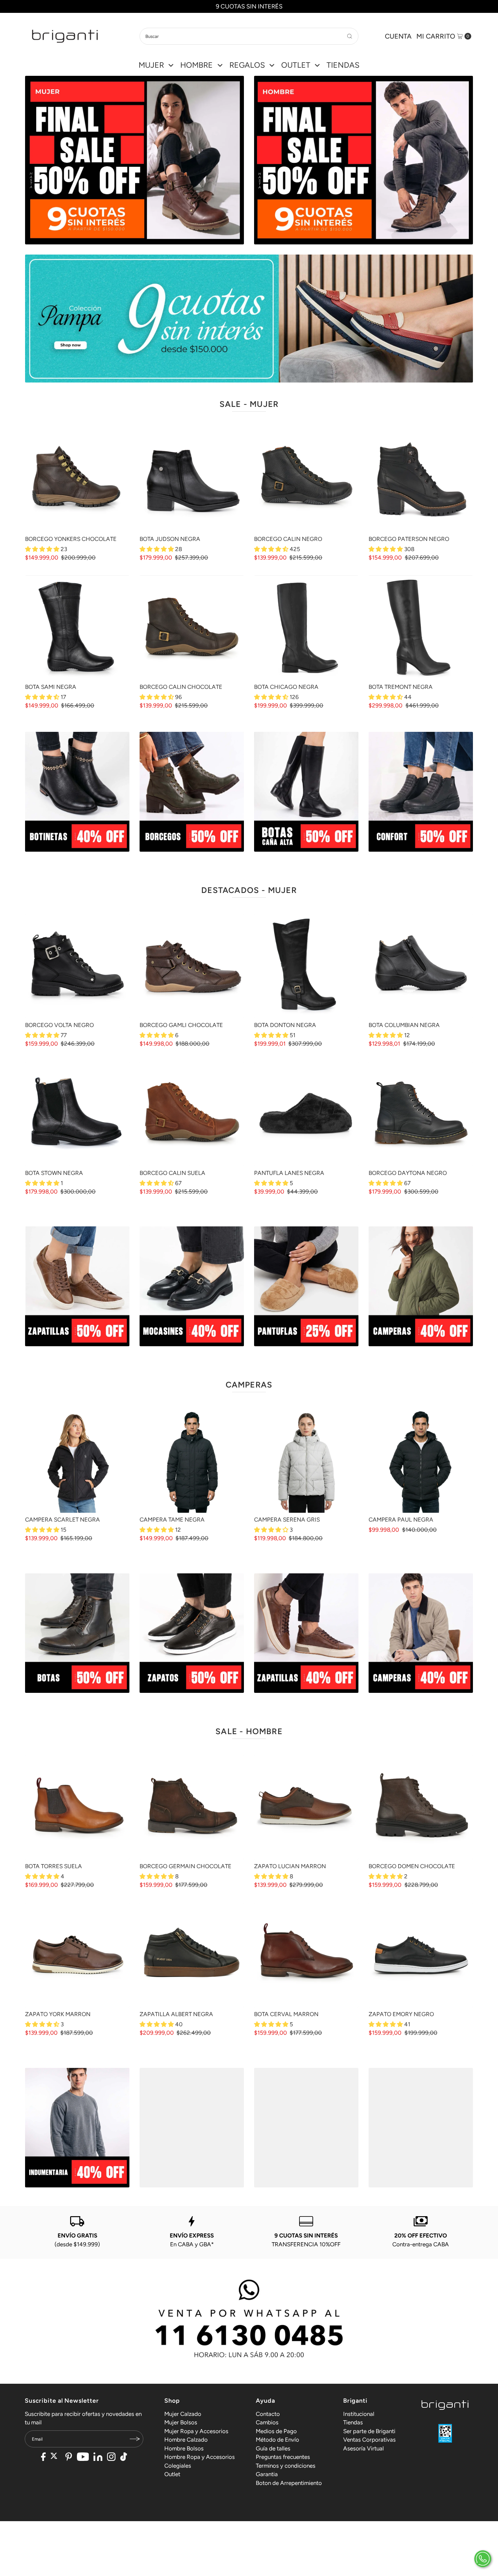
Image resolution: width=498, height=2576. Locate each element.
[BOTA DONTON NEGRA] (306, 966)
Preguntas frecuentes (283, 2457)
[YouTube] (83, 2458)
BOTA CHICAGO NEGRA (286, 687)
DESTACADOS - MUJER (249, 890)
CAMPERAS (249, 1385)
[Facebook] (43, 2458)
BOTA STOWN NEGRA (54, 1173)
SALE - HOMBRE (249, 1731)
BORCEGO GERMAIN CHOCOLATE (185, 1866)
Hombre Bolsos (184, 2448)
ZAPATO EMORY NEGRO (401, 2014)
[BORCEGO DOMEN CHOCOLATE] (421, 1807)
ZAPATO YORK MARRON (58, 2014)
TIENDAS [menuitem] (343, 65)
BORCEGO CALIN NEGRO (288, 539)
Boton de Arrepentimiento (289, 2483)
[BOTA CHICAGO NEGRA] (306, 628)
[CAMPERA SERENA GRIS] (306, 1461)
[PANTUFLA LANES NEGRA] (306, 1114)
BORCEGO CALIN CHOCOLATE (181, 687)
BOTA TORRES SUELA (54, 1866)
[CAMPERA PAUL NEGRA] (421, 1461)
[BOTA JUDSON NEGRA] (192, 480)
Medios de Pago (276, 2431)
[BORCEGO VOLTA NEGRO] (77, 966)
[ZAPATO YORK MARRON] (77, 1955)
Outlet (172, 2474)
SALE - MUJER (249, 404)
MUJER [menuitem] (151, 65)
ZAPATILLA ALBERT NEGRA (176, 2014)
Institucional (359, 2414)
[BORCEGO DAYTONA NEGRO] (421, 1114)
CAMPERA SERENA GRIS (287, 1520)
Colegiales (178, 2466)
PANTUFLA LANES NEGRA (289, 1173)
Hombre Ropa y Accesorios (200, 2457)
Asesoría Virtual (364, 2448)
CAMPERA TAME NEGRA (172, 1520)
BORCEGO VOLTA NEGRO (59, 1025)
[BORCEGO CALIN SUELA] (192, 1114)
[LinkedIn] (98, 2458)
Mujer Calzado (183, 2414)
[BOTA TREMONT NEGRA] (421, 628)
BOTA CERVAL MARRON (286, 2014)
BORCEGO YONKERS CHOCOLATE (71, 539)
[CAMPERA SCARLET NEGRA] (77, 1461)
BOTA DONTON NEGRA (285, 1025)
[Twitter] (56, 2458)
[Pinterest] (69, 2458)
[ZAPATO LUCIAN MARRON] (306, 1807)
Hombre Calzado (186, 2440)
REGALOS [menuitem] (247, 65)
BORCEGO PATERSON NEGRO (409, 539)
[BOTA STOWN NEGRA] (77, 1114)
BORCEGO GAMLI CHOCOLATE (181, 1025)
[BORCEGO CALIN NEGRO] (306, 480)
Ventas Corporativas (369, 2440)
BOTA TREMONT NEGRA (401, 687)
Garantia (267, 2474)
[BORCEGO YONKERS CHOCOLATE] (77, 480)
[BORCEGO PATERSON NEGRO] (421, 480)
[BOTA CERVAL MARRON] (306, 1955)
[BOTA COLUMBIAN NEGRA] (421, 966)
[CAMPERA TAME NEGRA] (192, 1461)
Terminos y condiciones (286, 2466)
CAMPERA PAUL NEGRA (401, 1520)
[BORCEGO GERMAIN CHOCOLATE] (192, 1807)
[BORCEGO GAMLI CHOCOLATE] (192, 966)
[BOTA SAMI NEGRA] (77, 628)
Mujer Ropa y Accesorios (196, 2431)
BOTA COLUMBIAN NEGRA (404, 1025)
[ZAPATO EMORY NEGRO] (421, 1955)
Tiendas (353, 2422)
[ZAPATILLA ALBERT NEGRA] (192, 1955)
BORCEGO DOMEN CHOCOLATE (412, 1866)
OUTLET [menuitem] (296, 65)
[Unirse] (135, 2439)
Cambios (267, 2422)
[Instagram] (111, 2458)
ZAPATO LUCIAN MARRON (290, 1866)
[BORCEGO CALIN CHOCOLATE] (192, 628)
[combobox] (249, 36)
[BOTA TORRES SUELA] (77, 1807)
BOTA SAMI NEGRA (51, 687)
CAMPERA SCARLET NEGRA (63, 1520)
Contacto (268, 2414)
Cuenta (398, 36)
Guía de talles (273, 2448)
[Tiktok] (124, 2458)
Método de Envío (277, 2440)
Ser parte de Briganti (369, 2431)
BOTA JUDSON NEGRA (170, 539)
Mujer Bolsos (181, 2422)
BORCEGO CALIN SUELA (172, 1173)
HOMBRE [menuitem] (196, 65)
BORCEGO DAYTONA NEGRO (408, 1173)
